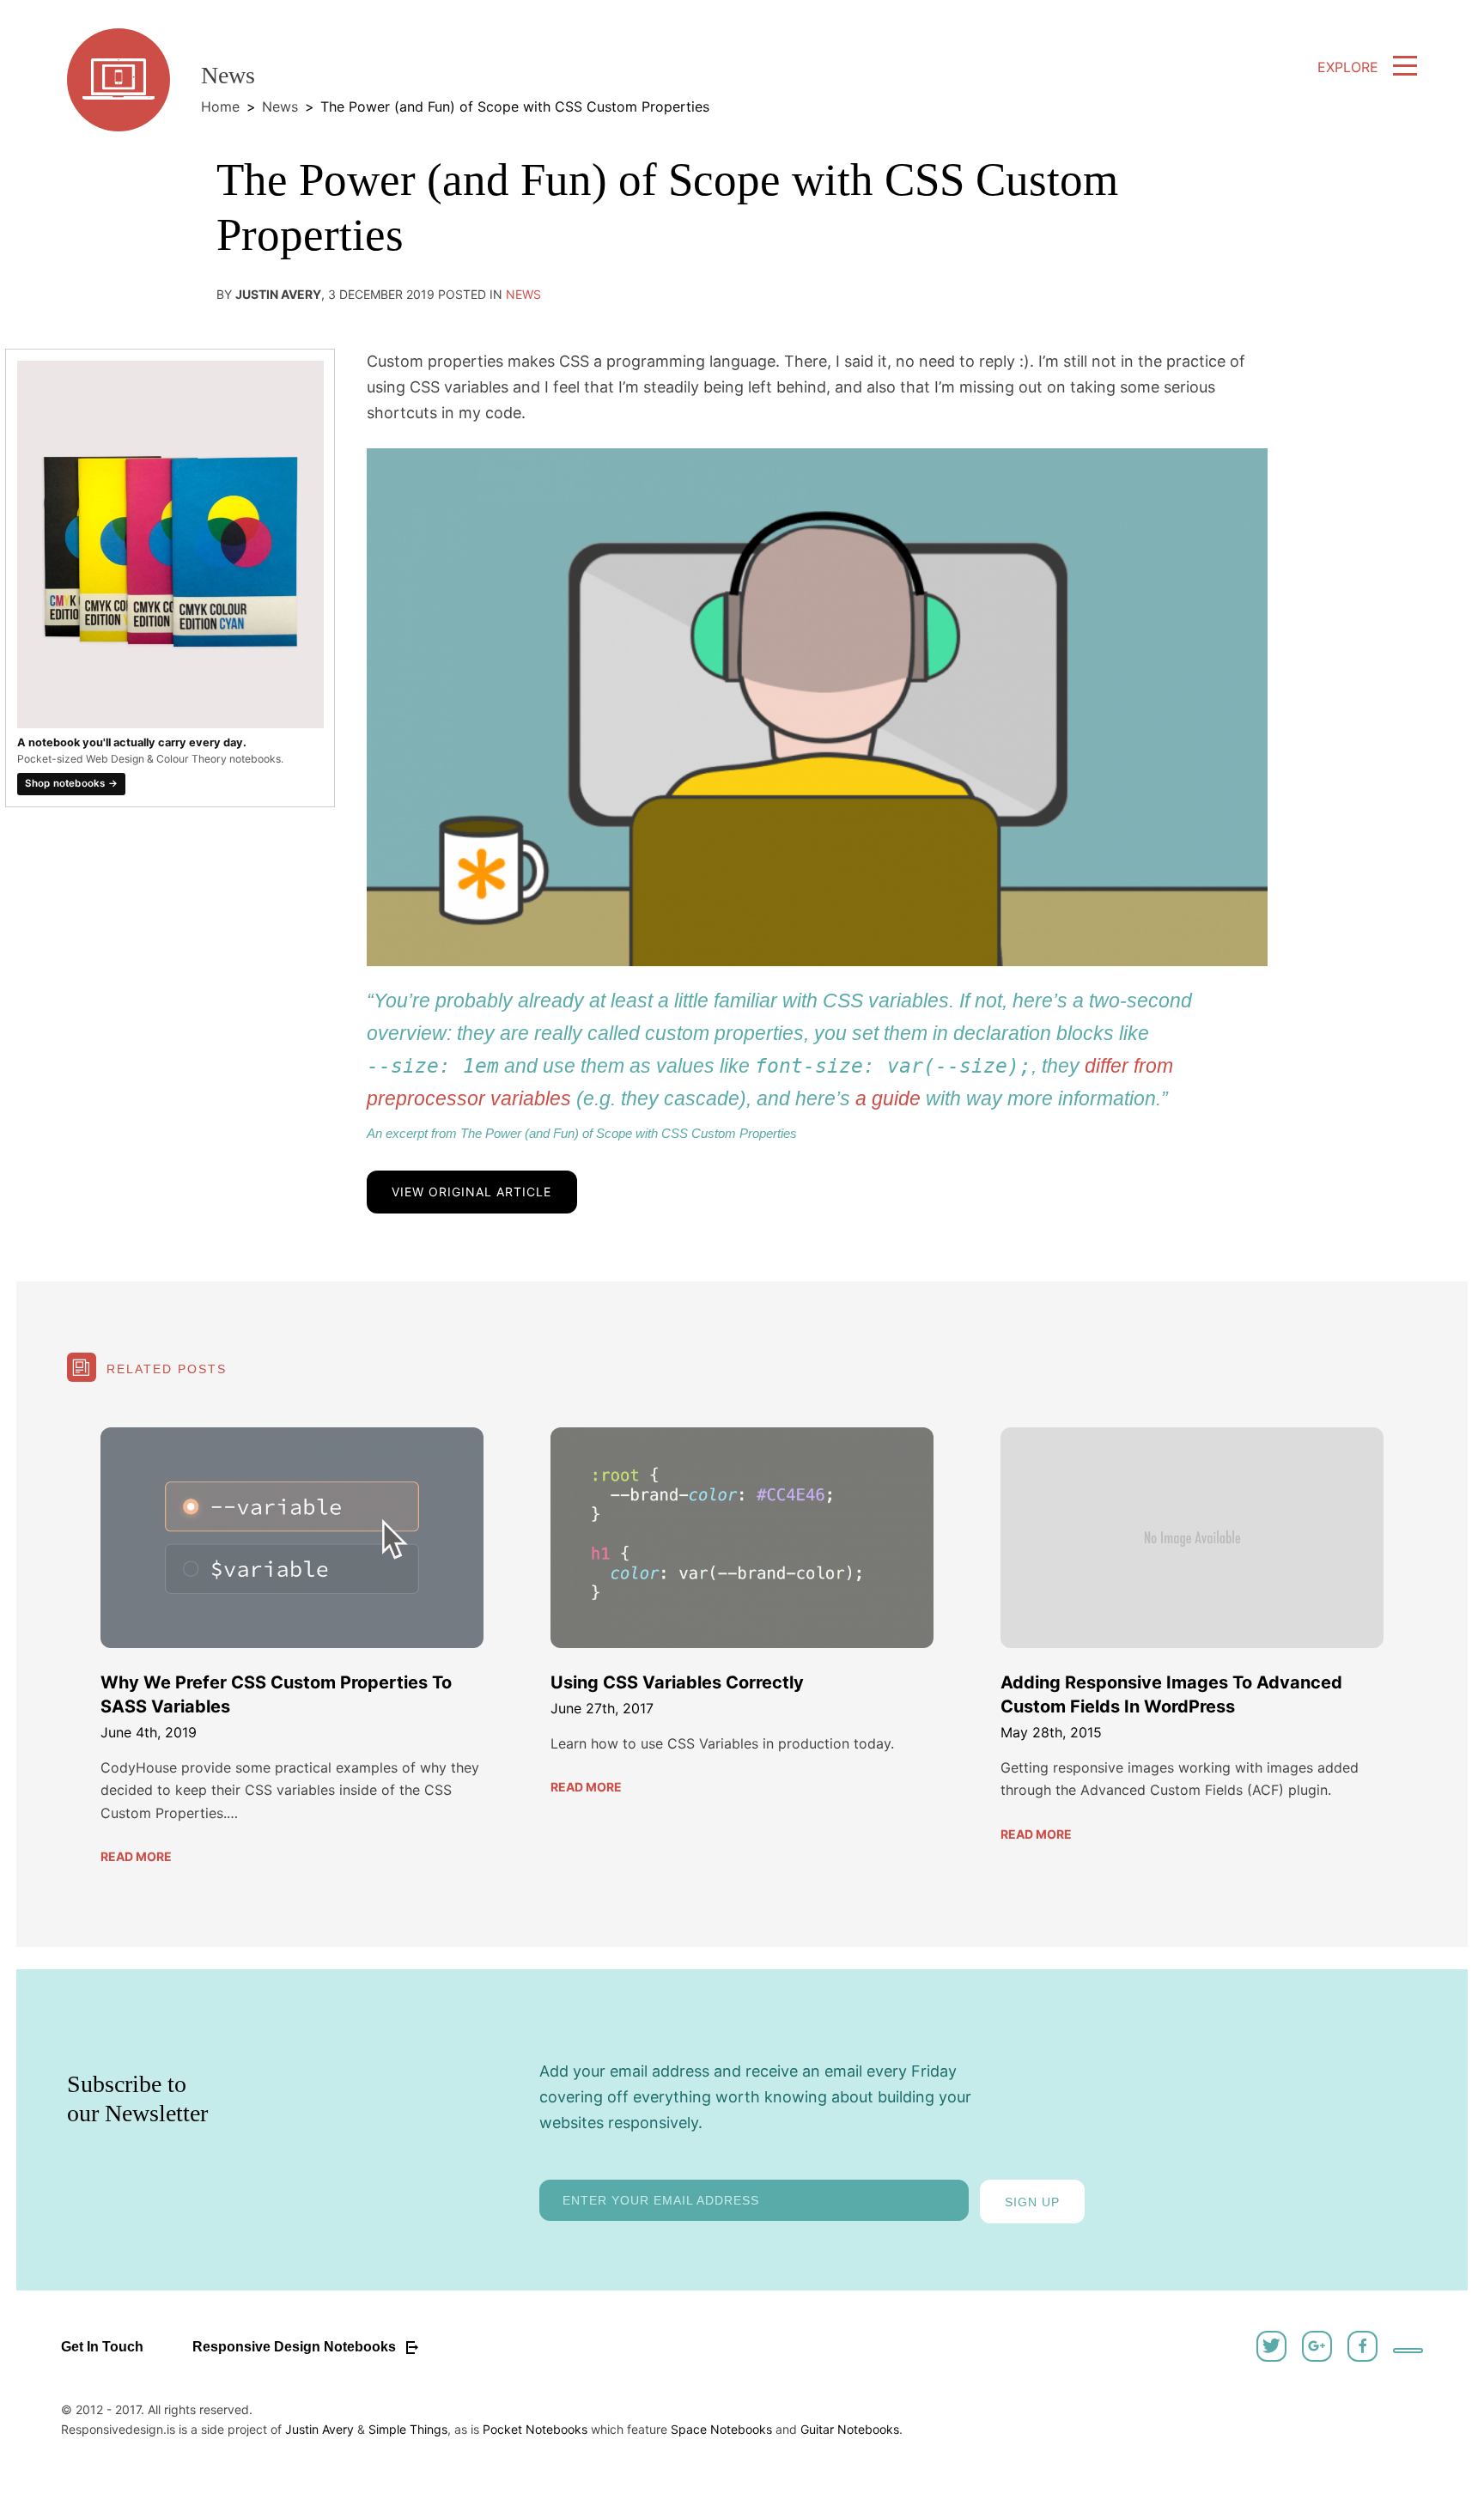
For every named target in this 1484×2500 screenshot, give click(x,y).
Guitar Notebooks (850, 2429)
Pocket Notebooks (535, 2429)
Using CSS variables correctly (677, 1682)
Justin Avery (319, 2429)
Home (220, 106)
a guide (888, 1098)
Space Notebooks (721, 2429)
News (280, 106)
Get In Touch (102, 2347)
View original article (471, 1192)
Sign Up (1032, 2202)
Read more (136, 1856)
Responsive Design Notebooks (296, 2347)
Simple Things (408, 2429)
